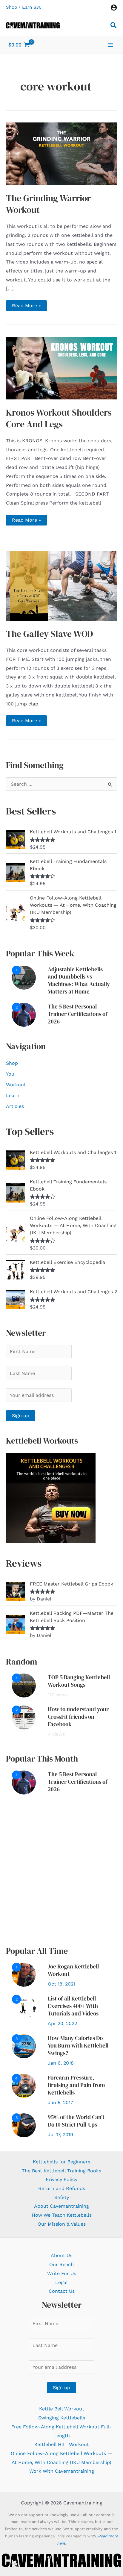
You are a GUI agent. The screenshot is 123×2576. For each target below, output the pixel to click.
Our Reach (61, 2264)
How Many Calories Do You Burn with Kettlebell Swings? (78, 2045)
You (10, 1074)
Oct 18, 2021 (61, 1984)
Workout (16, 1085)
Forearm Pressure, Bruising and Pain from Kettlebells (76, 2085)
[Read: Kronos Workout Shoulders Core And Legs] (61, 368)
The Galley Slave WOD (49, 634)
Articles (15, 1106)
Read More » (26, 307)
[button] (114, 26)
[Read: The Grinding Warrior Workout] (61, 153)
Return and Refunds (62, 2188)
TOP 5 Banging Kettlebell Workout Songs (79, 1681)
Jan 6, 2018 (61, 2063)
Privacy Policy (61, 2179)
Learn (13, 1095)
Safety (62, 2197)
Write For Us (62, 2273)
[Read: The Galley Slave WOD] (61, 586)
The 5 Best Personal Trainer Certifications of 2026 (78, 1014)
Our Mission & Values (62, 2224)
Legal (61, 2282)
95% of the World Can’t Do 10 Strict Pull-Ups (76, 2121)
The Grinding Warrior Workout (48, 204)
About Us (61, 2255)
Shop (11, 7)
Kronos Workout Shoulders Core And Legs (59, 418)
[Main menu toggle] (110, 45)
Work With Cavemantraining (62, 2471)
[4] (24, 2085)
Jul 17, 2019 (60, 2134)
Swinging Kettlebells (62, 2418)
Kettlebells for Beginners (61, 2162)
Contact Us (62, 2291)
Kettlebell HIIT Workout (62, 2444)
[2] (24, 1014)
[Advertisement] (61, 1870)
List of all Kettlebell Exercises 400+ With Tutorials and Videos (73, 2006)
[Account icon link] (114, 7)
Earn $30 (32, 7)
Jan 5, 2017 (60, 2102)
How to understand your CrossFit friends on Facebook (78, 1717)
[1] (24, 977)
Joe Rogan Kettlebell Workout (73, 1970)
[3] (24, 2046)
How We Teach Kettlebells (62, 2215)
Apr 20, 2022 (62, 2023)
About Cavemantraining (61, 2206)
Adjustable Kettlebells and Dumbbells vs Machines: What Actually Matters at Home (79, 980)
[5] (24, 2125)
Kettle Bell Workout (62, 2409)
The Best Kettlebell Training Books (61, 2171)
